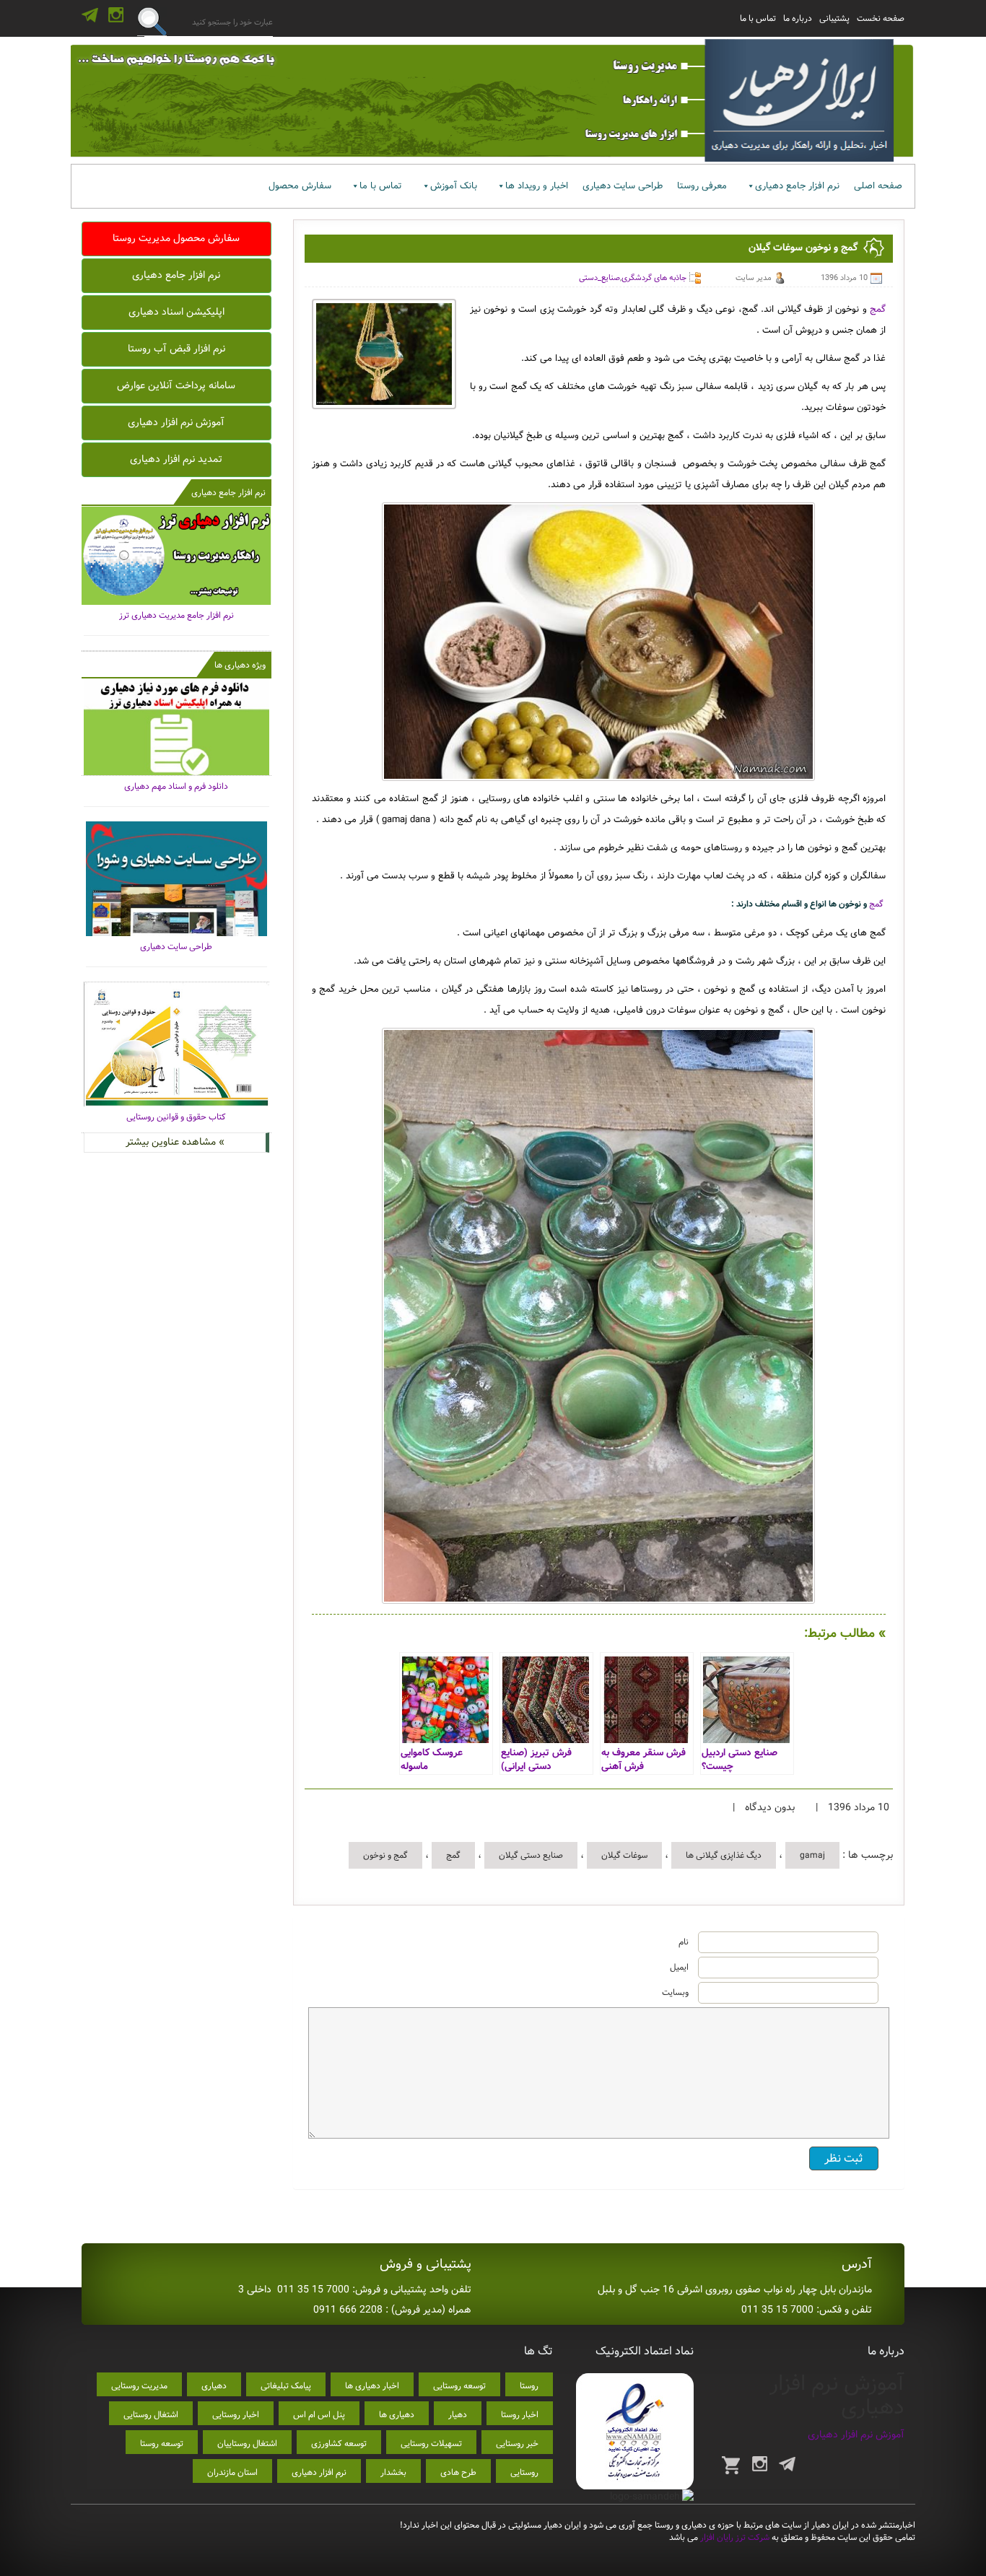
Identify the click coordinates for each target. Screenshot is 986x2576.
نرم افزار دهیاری (319, 2472)
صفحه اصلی (878, 186)
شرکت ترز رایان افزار (734, 2537)
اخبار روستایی (236, 2415)
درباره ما (798, 18)
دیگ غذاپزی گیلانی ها (724, 1855)
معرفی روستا (702, 186)
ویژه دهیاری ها (240, 665)
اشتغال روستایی (151, 2415)
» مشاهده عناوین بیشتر (175, 1142)
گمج (878, 309)
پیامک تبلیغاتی (286, 2386)
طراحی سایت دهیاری (623, 186)
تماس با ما (758, 18)
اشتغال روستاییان (247, 2444)
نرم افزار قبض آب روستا (176, 349)
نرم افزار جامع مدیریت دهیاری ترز (176, 615)
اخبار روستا (520, 2415)
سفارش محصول (300, 186)
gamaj (812, 1855)
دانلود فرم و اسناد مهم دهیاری (176, 786)
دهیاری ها (397, 2415)
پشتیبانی (834, 18)
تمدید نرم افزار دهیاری (176, 459)
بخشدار (393, 2472)
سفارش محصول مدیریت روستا (176, 238)
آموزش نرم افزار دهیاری (176, 422)
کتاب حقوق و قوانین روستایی (176, 1117)
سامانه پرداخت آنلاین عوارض (176, 385)
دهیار (458, 2415)
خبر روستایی (517, 2444)
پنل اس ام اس (319, 2415)
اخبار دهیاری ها (372, 2386)
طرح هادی (458, 2472)
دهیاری (214, 2386)
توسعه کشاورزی (339, 2444)
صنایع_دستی (599, 278)
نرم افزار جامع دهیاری (797, 186)
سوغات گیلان (624, 1855)
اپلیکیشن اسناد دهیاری (176, 312)
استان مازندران (232, 2472)
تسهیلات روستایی (431, 2444)
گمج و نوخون (385, 1855)
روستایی (524, 2472)
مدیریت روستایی (139, 2386)
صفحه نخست (881, 18)
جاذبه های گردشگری (654, 278)
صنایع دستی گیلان (531, 1855)
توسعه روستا (162, 2444)
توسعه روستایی (459, 2386)
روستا (529, 2386)
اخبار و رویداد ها (537, 186)
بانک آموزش (454, 186)
